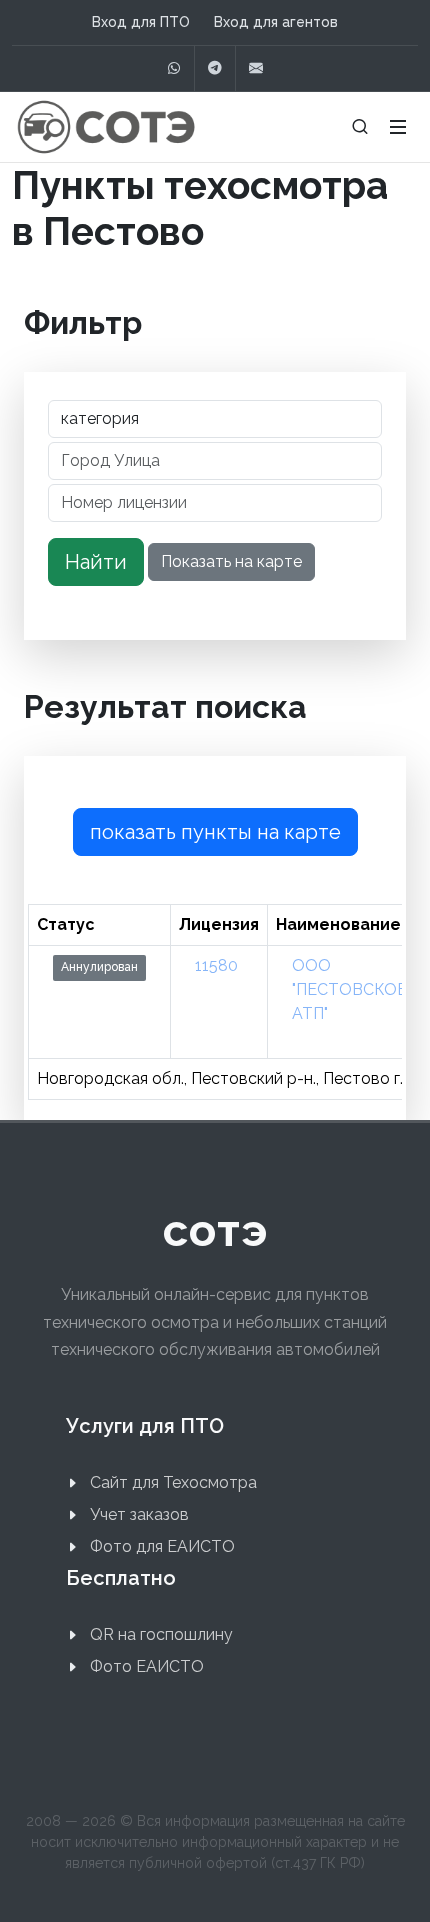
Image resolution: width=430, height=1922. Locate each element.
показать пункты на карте (215, 832)
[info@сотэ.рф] (256, 68)
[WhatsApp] (174, 68)
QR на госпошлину (161, 1634)
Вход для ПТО (141, 22)
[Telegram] (215, 68)
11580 (216, 965)
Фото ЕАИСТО (147, 1666)
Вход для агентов (276, 22)
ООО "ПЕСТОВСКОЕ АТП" (349, 989)
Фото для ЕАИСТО (162, 1546)
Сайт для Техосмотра (173, 1482)
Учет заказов (139, 1514)
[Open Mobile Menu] (398, 127)
